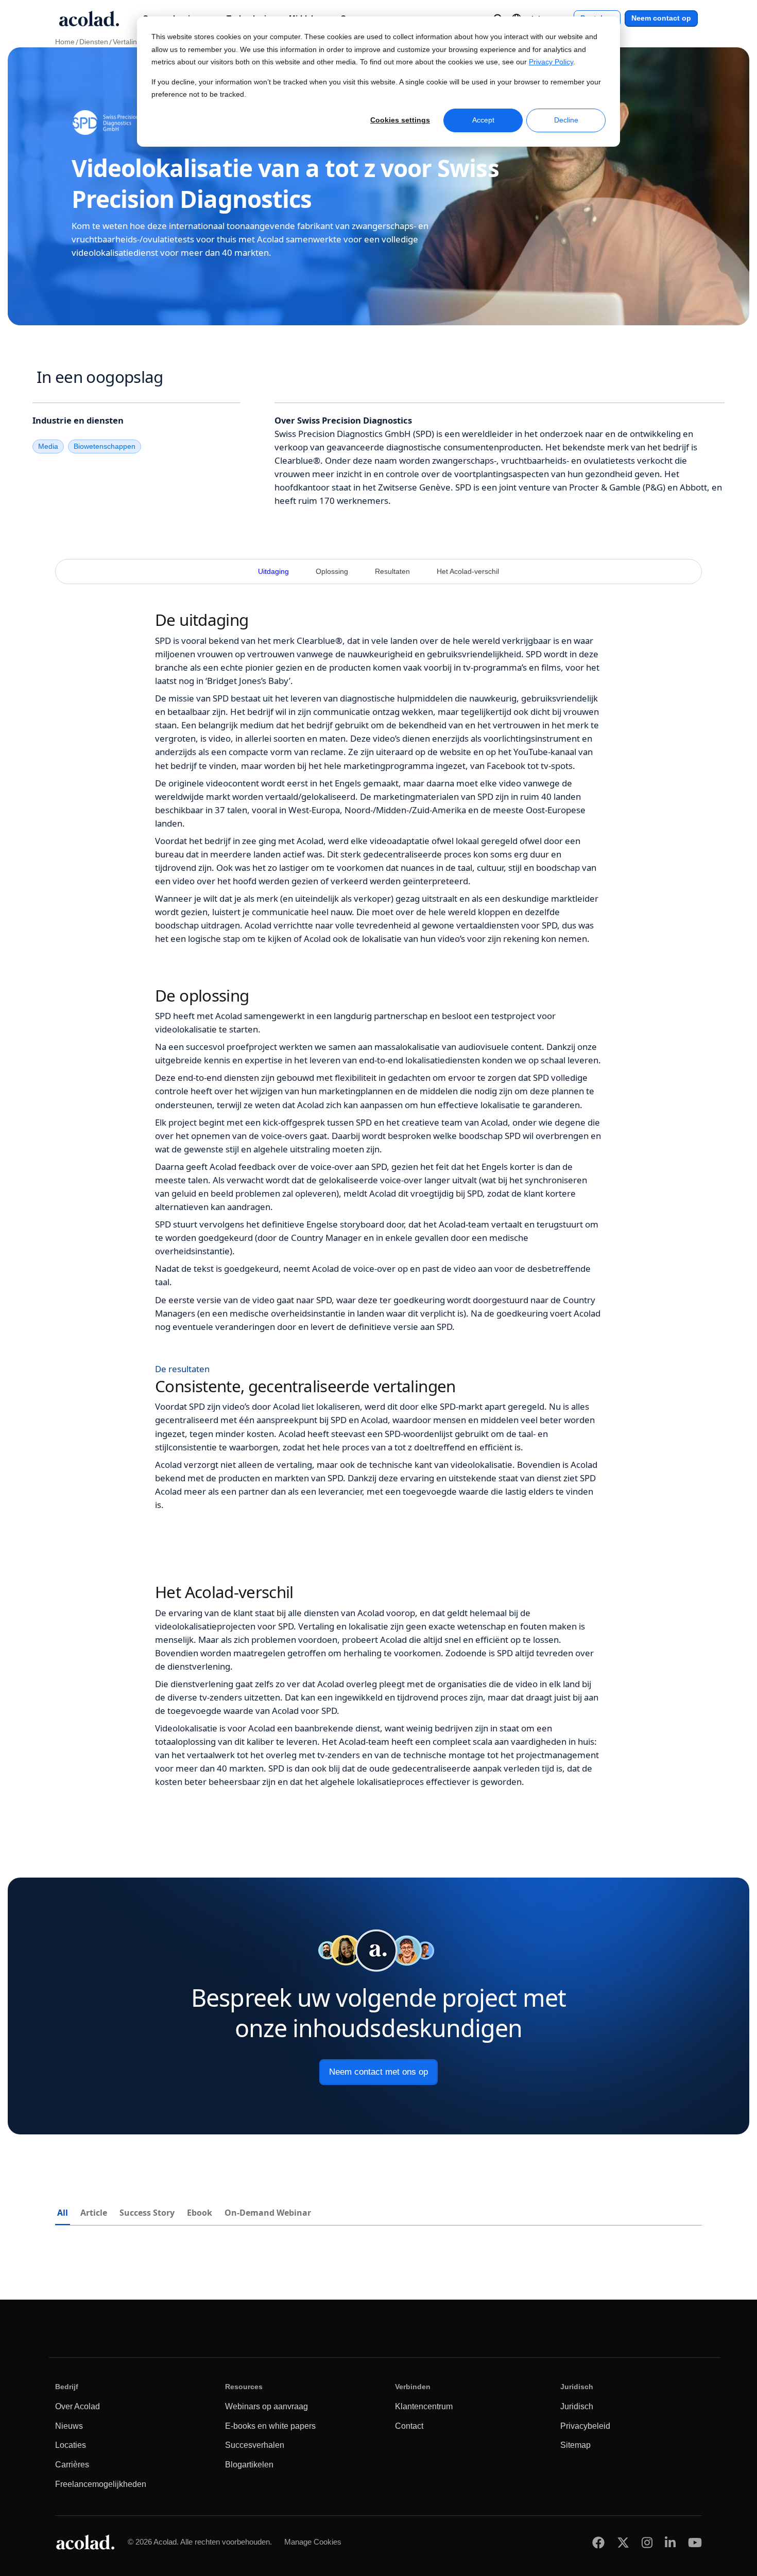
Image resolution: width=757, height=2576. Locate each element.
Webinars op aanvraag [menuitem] (266, 2406)
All (63, 2213)
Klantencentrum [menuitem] (424, 2406)
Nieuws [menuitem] (69, 2426)
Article (94, 2213)
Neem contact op (661, 18)
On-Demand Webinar (268, 2213)
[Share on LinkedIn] (670, 2542)
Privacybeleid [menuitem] (585, 2426)
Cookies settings (400, 120)
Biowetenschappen (105, 446)
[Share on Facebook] (598, 2542)
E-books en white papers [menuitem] (270, 2426)
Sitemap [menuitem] (575, 2445)
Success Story (147, 2213)
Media (48, 446)
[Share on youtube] (695, 2542)
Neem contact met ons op (378, 2072)
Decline (566, 120)
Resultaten (392, 572)
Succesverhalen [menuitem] (255, 2445)
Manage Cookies (313, 2542)
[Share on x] (623, 2542)
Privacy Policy (551, 62)
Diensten (94, 42)
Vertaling (127, 42)
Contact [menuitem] (409, 2426)
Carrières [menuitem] (72, 2465)
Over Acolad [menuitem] (78, 2406)
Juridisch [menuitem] (577, 2406)
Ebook (200, 2213)
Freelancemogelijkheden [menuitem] (101, 2484)
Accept (483, 120)
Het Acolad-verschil (468, 572)
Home (65, 42)
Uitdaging (273, 572)
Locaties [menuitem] (71, 2445)
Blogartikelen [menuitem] (249, 2465)
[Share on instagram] (647, 2542)
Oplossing (332, 572)
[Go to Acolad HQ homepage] (89, 19)
